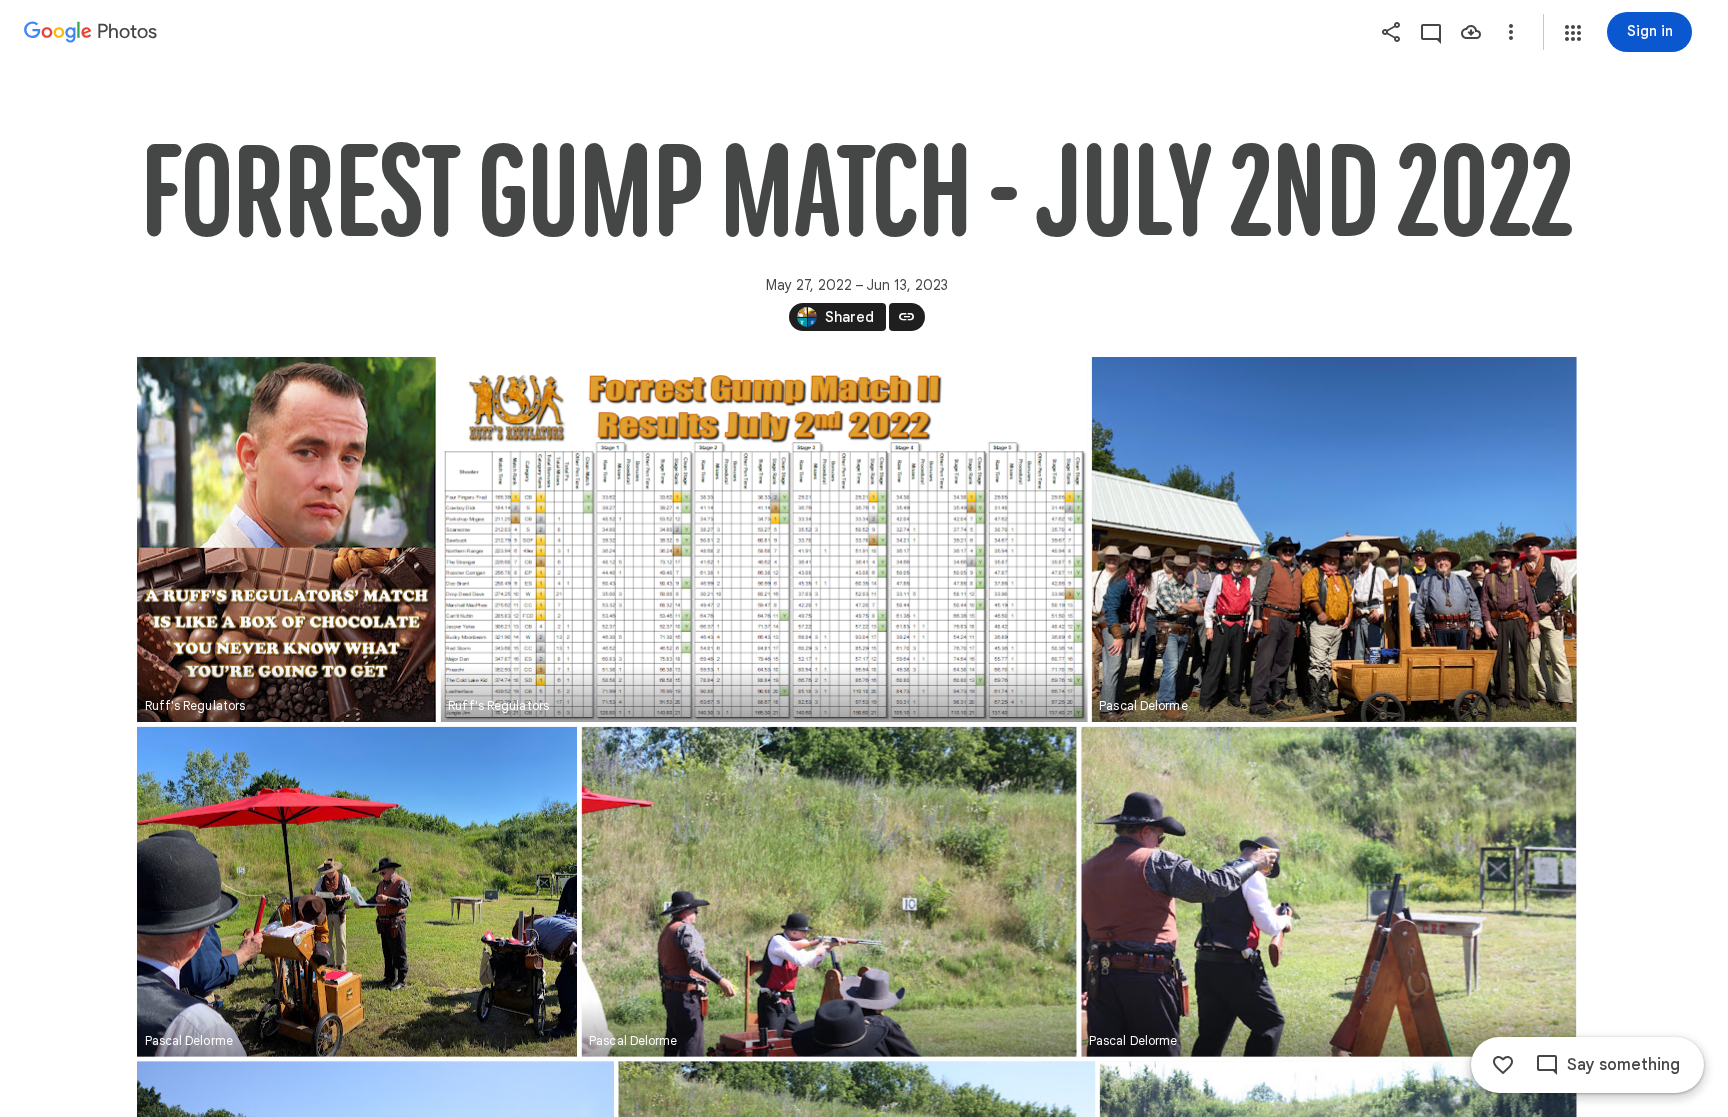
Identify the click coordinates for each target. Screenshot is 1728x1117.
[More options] (1511, 32)
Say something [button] (1623, 1065)
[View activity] (1431, 32)
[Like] (1503, 1065)
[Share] (1391, 32)
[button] (1573, 33)
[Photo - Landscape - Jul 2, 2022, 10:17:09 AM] (1328, 892)
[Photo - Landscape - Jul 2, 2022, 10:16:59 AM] (828, 892)
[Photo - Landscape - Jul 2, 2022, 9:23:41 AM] (1333, 539)
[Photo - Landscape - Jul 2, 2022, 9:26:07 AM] (357, 892)
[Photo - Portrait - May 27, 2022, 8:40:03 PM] (286, 539)
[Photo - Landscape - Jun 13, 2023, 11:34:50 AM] (763, 539)
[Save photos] (1471, 32)
